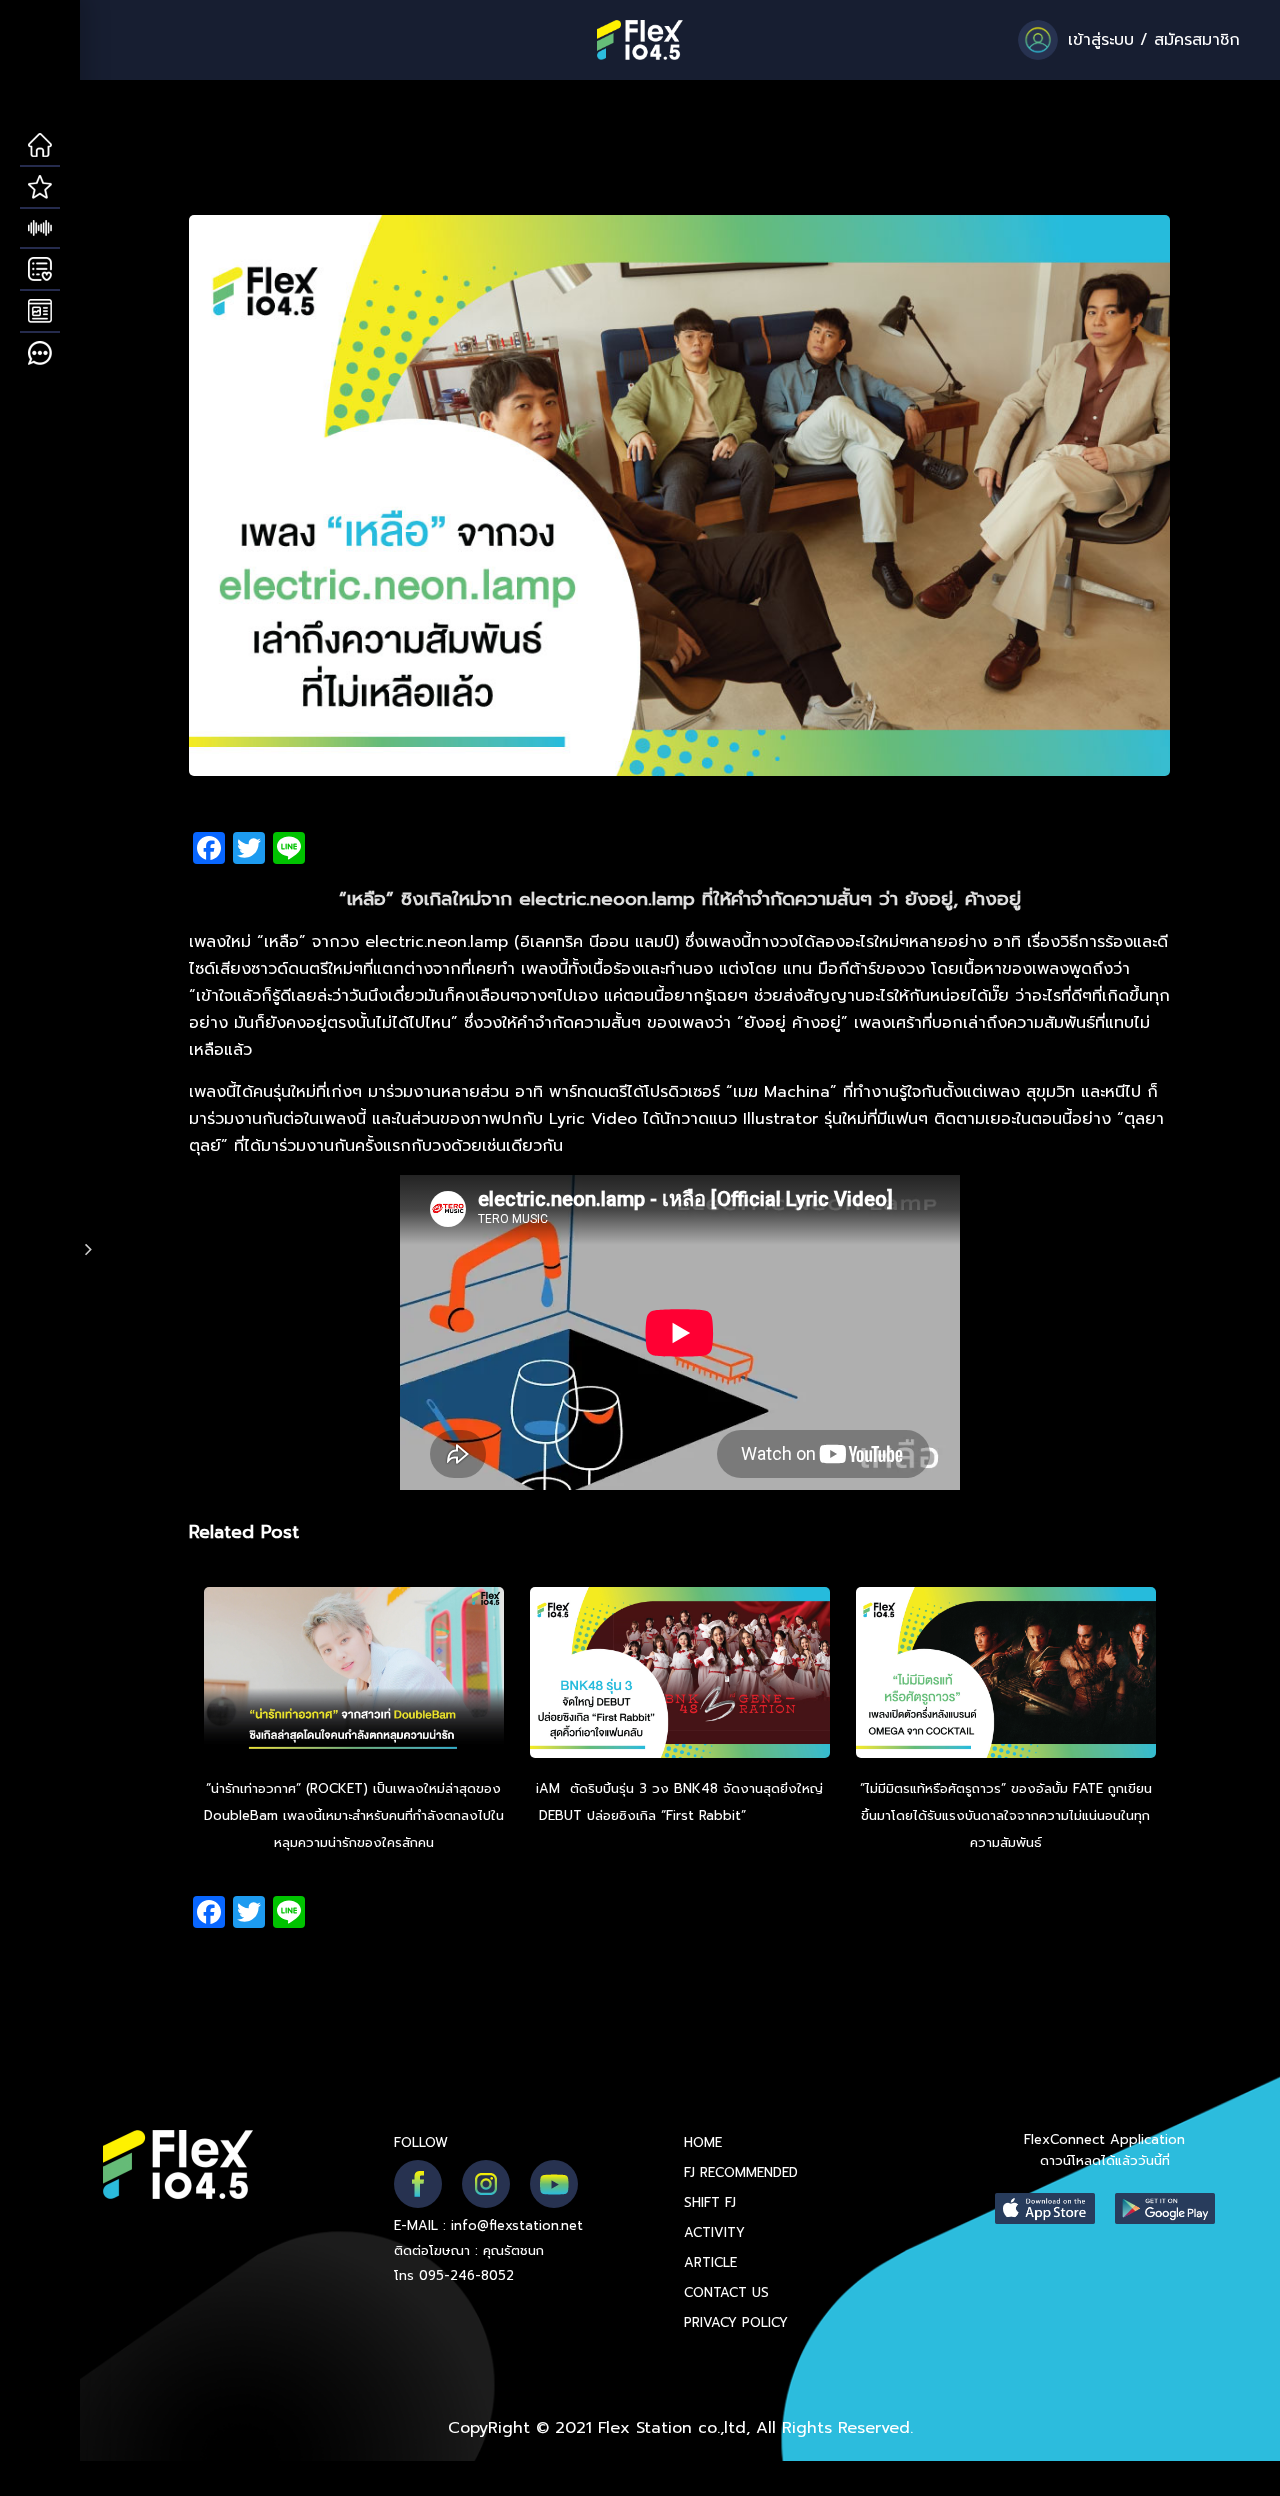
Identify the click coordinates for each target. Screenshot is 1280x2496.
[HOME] (40, 146)
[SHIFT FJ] (40, 229)
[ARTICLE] (40, 312)
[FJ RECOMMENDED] (40, 188)
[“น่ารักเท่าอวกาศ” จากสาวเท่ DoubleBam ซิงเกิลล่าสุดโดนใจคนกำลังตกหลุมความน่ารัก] (354, 1675)
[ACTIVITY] (40, 270)
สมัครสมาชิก (1197, 40)
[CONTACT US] (40, 354)
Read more (786, 1815)
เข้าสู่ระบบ (1101, 40)
